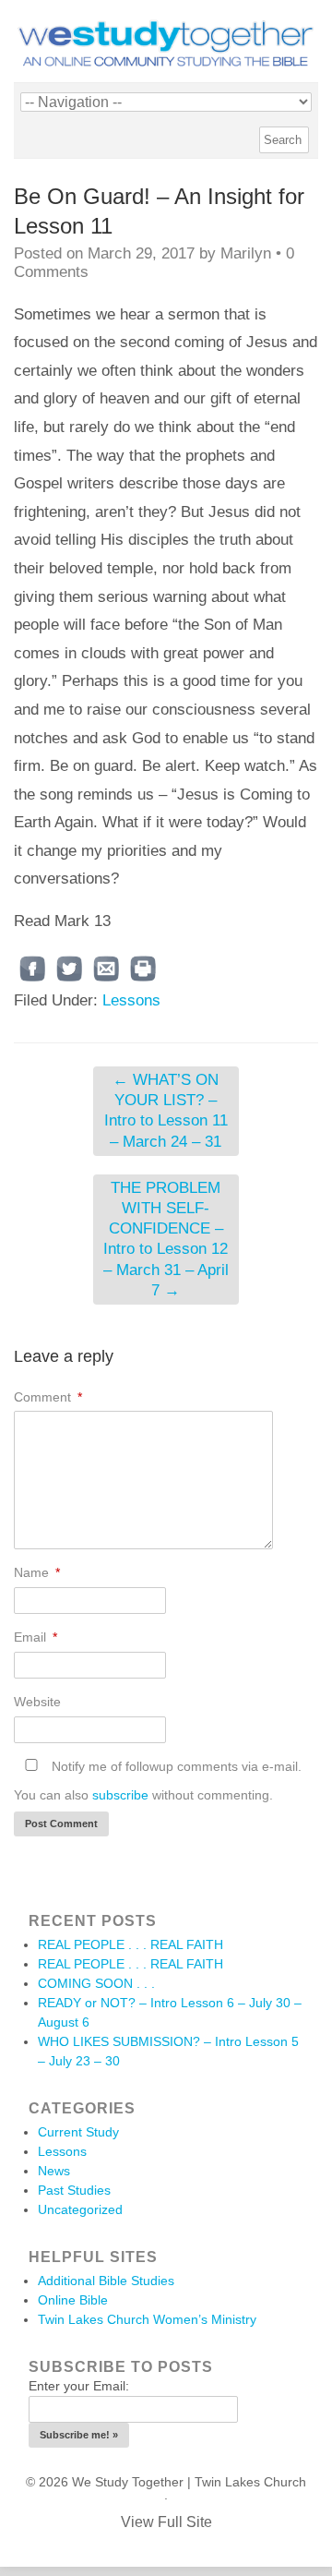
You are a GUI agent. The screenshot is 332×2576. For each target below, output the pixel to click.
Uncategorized (80, 2209)
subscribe (120, 1795)
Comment (48, 1397)
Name (37, 1572)
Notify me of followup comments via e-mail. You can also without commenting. (158, 1781)
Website (37, 1702)
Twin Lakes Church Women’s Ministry (147, 2319)
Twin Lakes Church (250, 2482)
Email (36, 1637)
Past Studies (74, 2190)
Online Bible (73, 2300)
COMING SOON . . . (96, 1983)
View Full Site (166, 2522)
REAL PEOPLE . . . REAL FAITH (130, 1944)
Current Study (78, 2132)
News (54, 2171)
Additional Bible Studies (106, 2281)
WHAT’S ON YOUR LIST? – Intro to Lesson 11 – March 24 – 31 (166, 1110)
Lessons (131, 1000)
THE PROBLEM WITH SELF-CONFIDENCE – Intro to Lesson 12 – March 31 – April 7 (166, 1239)
